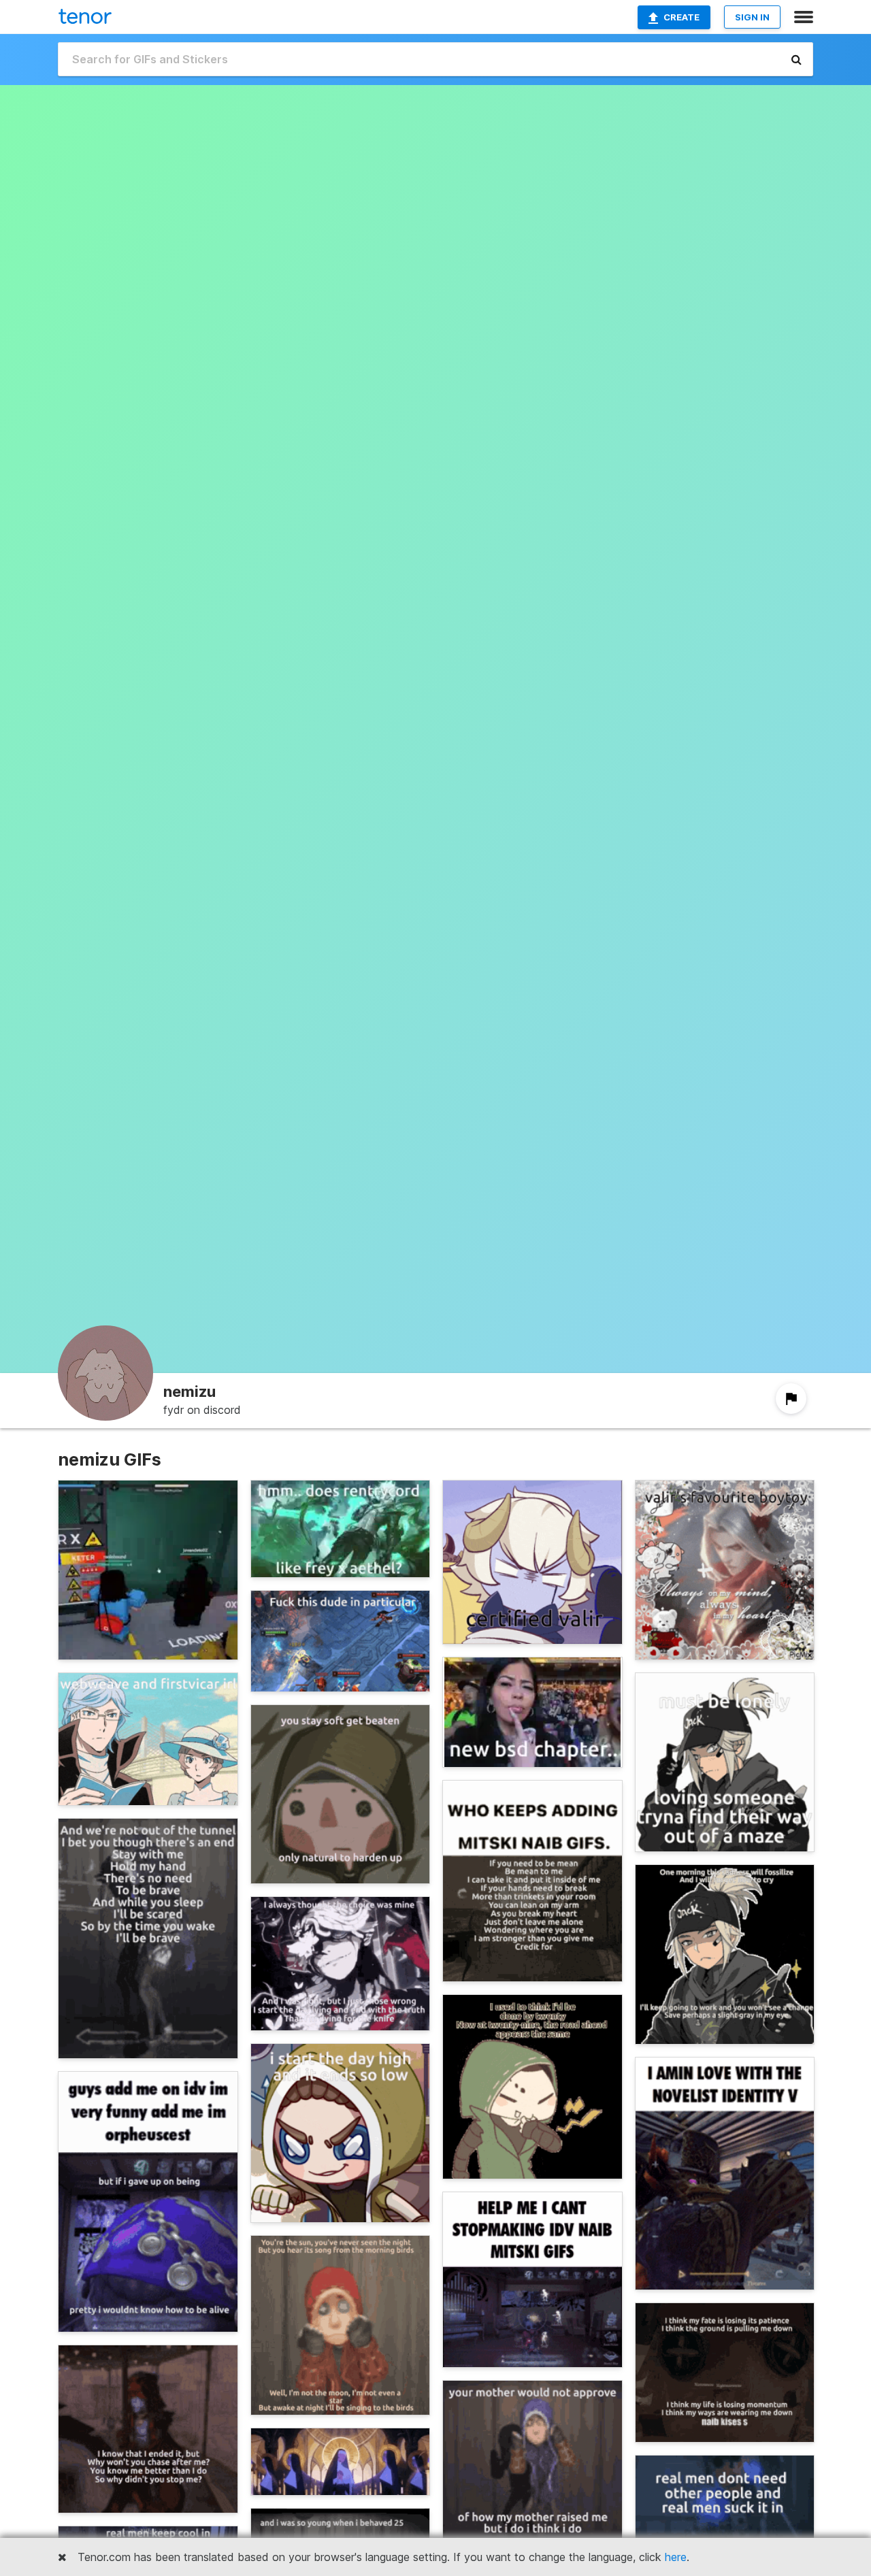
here (676, 2557)
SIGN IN (752, 17)
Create (681, 17)
